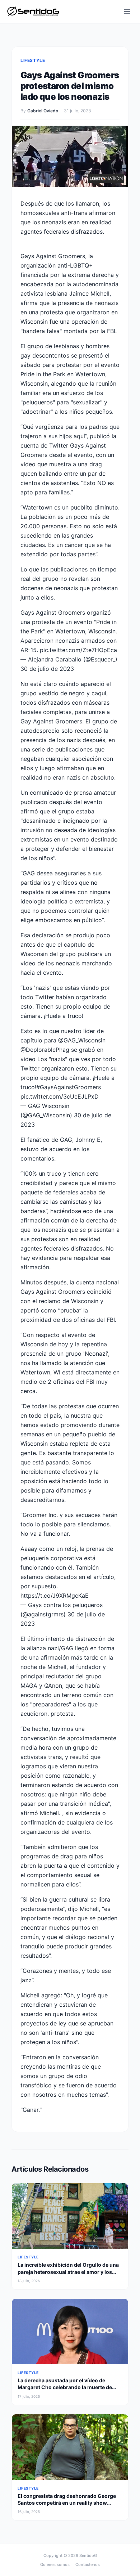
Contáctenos (88, 2564)
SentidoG (88, 2555)
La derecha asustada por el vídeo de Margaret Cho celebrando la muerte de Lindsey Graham (65, 2387)
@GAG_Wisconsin (82, 1040)
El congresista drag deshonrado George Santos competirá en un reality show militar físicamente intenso (67, 2503)
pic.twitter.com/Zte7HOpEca (78, 650)
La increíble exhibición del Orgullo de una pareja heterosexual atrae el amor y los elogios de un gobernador (68, 2272)
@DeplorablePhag (45, 1050)
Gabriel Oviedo (43, 111)
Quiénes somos (55, 2564)
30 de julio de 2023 (47, 669)
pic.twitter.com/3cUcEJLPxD (60, 1096)
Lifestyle (33, 60)
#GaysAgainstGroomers (69, 1087)
